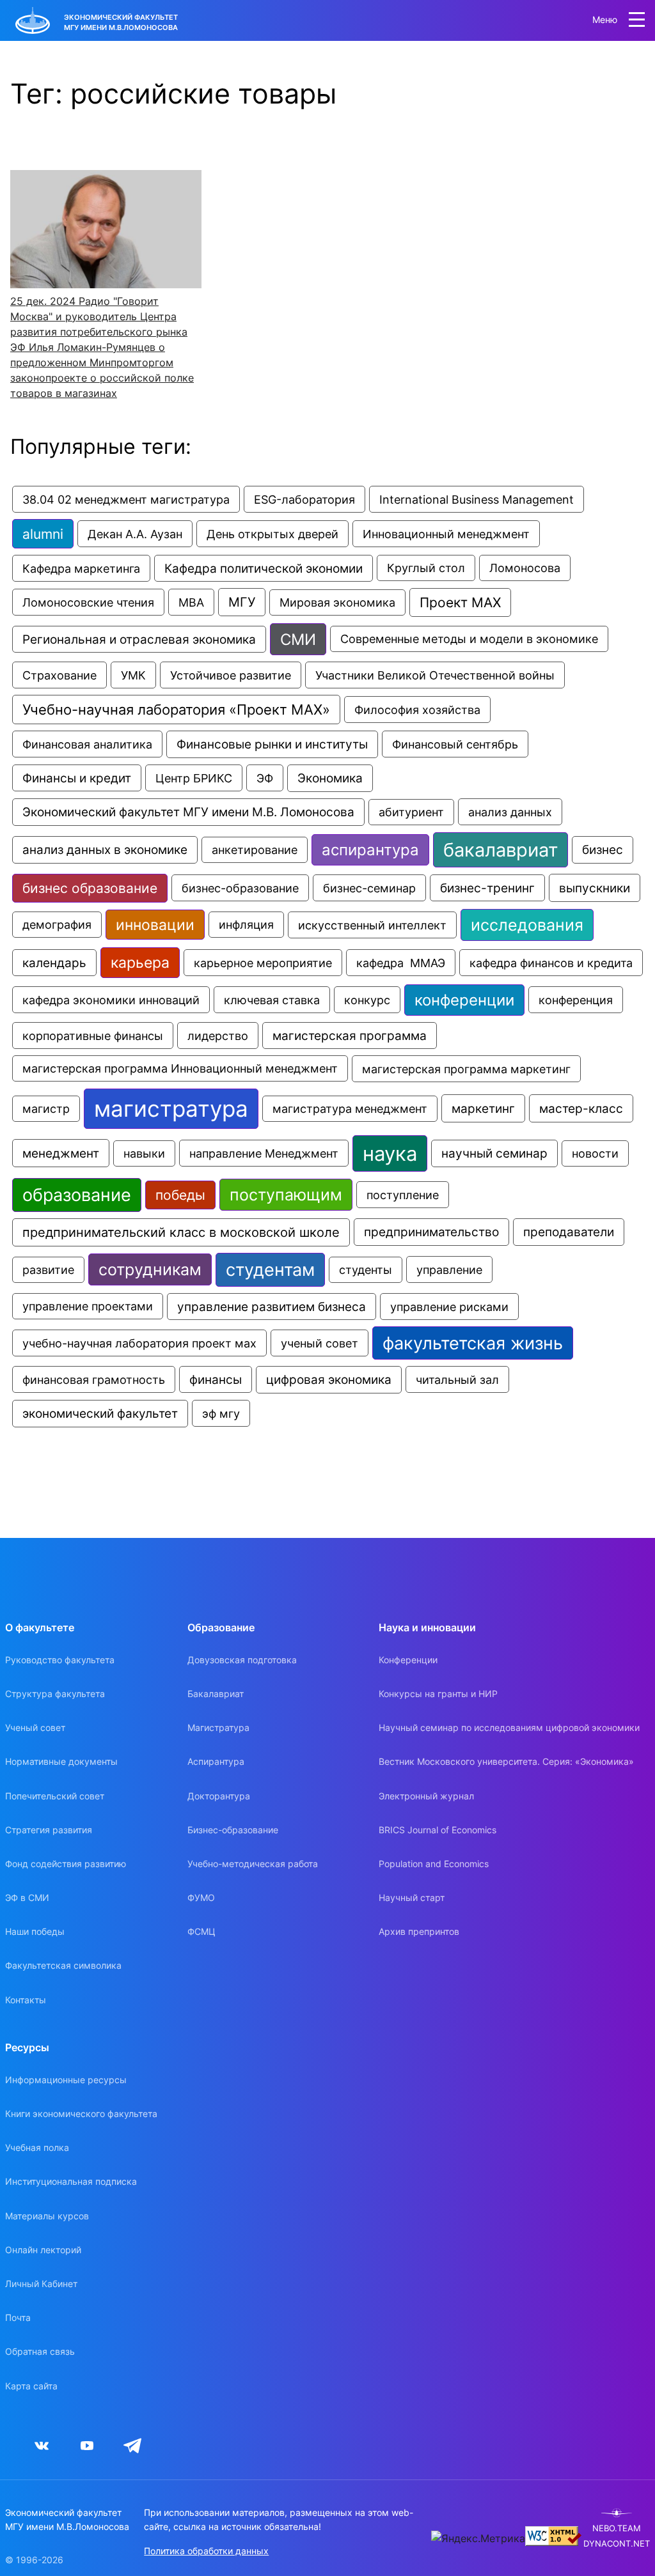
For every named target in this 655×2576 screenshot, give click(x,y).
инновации (155, 925)
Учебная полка (37, 2147)
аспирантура (370, 850)
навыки (144, 1153)
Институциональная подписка (71, 2181)
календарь (54, 963)
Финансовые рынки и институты (272, 744)
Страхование (59, 675)
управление (449, 1269)
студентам (270, 1270)
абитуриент (411, 812)
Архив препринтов (419, 1931)
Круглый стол (426, 568)
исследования (527, 925)
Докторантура (219, 1796)
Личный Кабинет (41, 2284)
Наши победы (35, 1931)
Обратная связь (40, 2351)
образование (77, 1195)
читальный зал (457, 1379)
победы (180, 1195)
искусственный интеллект (372, 925)
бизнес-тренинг (487, 888)
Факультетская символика (63, 1965)
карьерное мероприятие (263, 963)
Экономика (330, 778)
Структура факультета (55, 1694)
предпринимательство (431, 1232)
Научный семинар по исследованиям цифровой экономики (509, 1727)
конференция (576, 1000)
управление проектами (88, 1306)
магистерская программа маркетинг (466, 1069)
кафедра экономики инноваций (111, 1000)
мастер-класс (581, 1108)
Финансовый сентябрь (455, 744)
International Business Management (477, 499)
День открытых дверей (272, 534)
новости (595, 1153)
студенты (366, 1270)
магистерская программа (350, 1036)
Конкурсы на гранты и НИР (438, 1694)
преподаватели (569, 1232)
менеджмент (61, 1153)
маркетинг (483, 1108)
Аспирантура (216, 1761)
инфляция (246, 925)
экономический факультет (100, 1414)
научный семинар (494, 1153)
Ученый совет (35, 1727)
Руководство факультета (60, 1660)
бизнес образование (90, 888)
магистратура (171, 1109)
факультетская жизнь (473, 1343)
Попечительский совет (55, 1796)
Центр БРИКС (194, 778)
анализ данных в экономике (105, 850)
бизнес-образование (240, 888)
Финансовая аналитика (87, 744)
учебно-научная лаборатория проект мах (139, 1343)
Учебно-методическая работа (253, 1864)
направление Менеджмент (264, 1153)
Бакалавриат (216, 1694)
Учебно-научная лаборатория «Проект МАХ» (176, 710)
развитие (48, 1270)
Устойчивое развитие (231, 675)
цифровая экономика (329, 1380)
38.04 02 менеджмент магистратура (126, 499)
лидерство (218, 1036)
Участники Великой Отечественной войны (435, 675)
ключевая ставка (272, 1000)
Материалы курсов (47, 2216)
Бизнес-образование (233, 1830)
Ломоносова (525, 568)
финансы (216, 1379)
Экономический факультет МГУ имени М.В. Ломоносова (188, 812)
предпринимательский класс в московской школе (181, 1232)
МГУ (242, 602)
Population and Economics (434, 1864)
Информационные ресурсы (66, 2080)
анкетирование (255, 850)
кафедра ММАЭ (401, 963)
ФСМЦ (201, 1931)
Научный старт (412, 1897)
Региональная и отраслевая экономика (139, 639)
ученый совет (320, 1343)
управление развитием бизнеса (272, 1307)
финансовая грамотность (94, 1379)
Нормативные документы (61, 1761)
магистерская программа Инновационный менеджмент (180, 1068)
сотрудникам (150, 1269)
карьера (140, 963)
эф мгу (221, 1413)
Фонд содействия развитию (66, 1864)
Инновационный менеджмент (446, 534)
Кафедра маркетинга (81, 568)
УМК (133, 675)
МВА (191, 602)
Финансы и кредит (77, 778)
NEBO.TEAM (617, 2528)
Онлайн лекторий (43, 2250)
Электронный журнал (426, 1796)
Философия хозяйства (417, 710)
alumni (43, 534)
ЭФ (265, 778)
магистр (46, 1109)
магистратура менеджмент (350, 1109)
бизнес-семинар (369, 888)
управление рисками (449, 1307)
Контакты (26, 2000)
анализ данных (510, 812)
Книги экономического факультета (81, 2114)
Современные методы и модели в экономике (469, 639)
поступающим (286, 1195)
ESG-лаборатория (304, 499)
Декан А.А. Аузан (135, 534)
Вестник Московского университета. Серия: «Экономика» (506, 1761)
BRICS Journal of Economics (438, 1830)
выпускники (595, 888)
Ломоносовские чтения (88, 602)
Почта (18, 2317)
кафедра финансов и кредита (551, 963)
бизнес (603, 850)
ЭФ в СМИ (27, 1897)
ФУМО (201, 1897)
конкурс (367, 1000)
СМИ (298, 639)
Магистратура (218, 1727)
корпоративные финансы (93, 1036)
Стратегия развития (49, 1830)
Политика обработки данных (206, 2551)
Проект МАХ (460, 602)
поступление (403, 1195)
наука (390, 1153)
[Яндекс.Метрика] (478, 2538)
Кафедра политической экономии (264, 568)
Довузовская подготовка (242, 1660)
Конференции (408, 1660)
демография (57, 925)
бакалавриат (501, 850)
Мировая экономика (337, 602)
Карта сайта (31, 2386)
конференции (464, 1000)
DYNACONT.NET (617, 2544)
